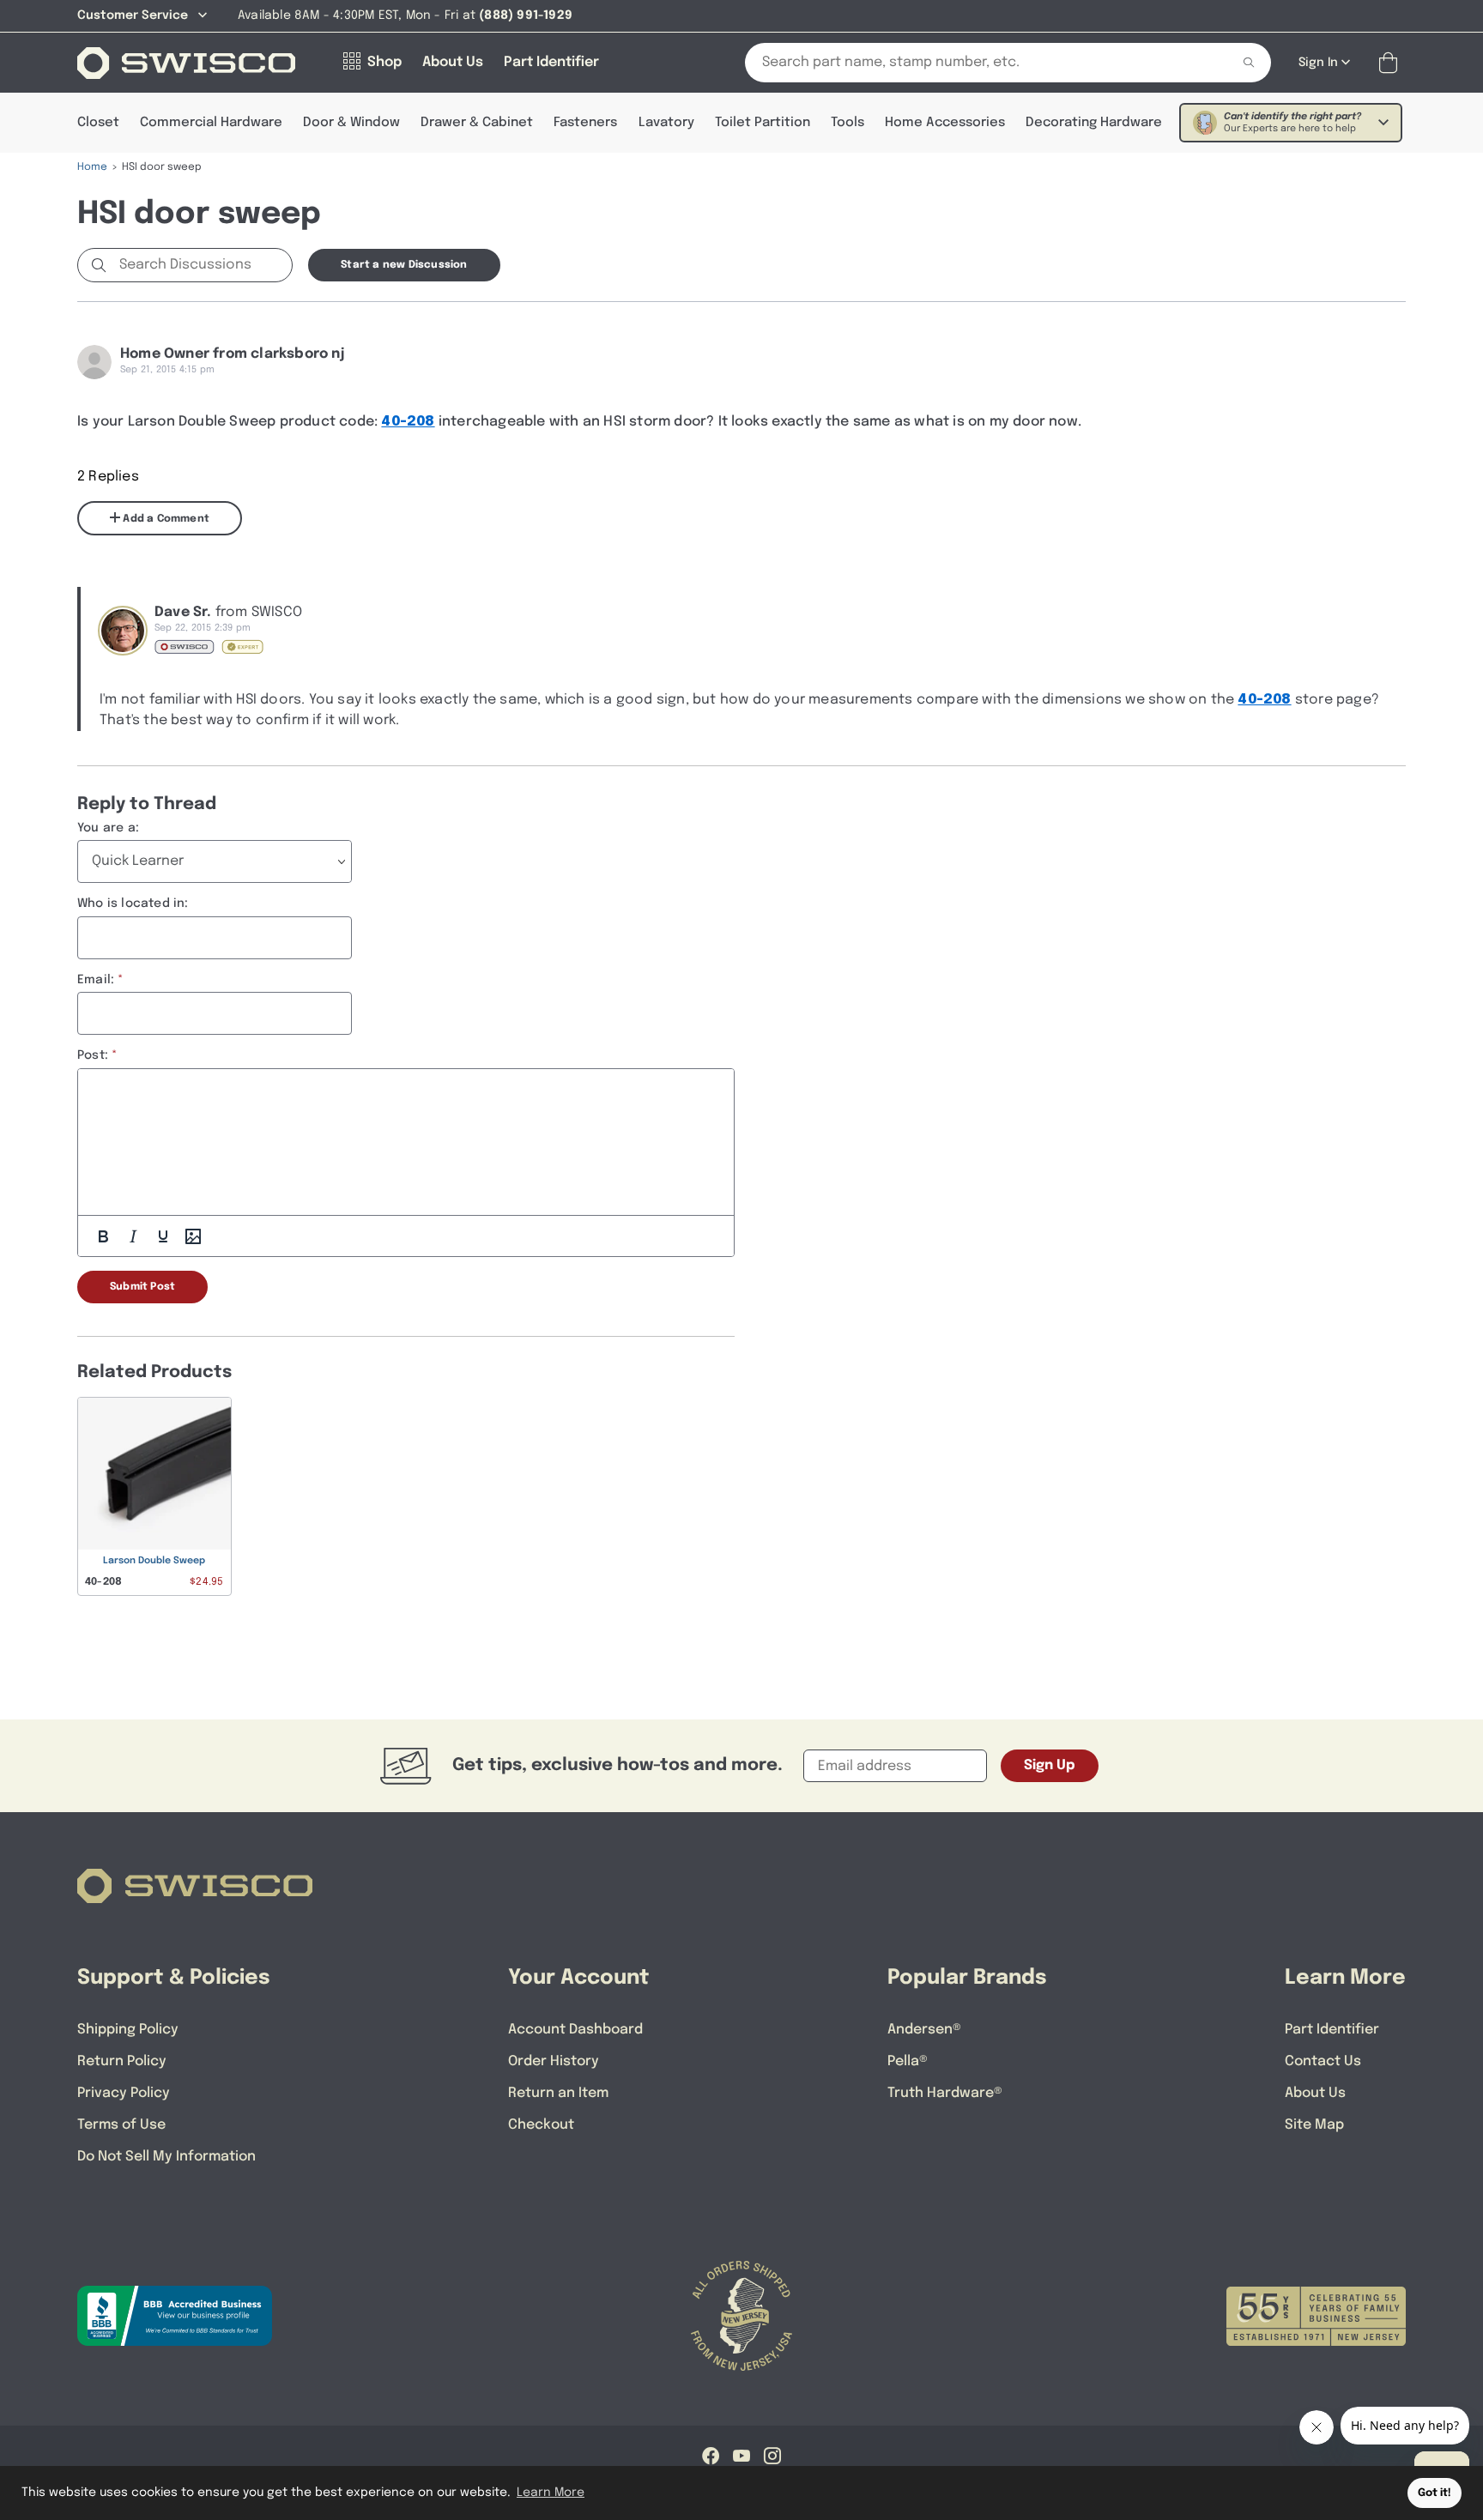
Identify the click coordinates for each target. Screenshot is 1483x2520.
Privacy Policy (124, 2093)
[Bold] (103, 1236)
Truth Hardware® (945, 2093)
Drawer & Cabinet (477, 123)
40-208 (408, 422)
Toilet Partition (763, 123)
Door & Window (351, 123)
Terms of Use (121, 2125)
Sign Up (1050, 1765)
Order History (554, 2061)
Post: (93, 1055)
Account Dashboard (575, 2030)
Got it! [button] (1435, 2493)
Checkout (541, 2125)
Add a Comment (165, 519)
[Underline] (163, 1236)
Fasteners (585, 123)
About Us (1315, 2093)
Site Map (1314, 2125)
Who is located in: (133, 903)
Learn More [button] (551, 2493)
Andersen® (924, 2030)
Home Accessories (945, 123)
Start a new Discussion (404, 265)
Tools (847, 123)
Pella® (908, 2061)
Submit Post (142, 1287)
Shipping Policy (128, 2030)
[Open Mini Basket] (1392, 63)
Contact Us (1323, 2061)
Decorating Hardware (1094, 123)
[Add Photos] (193, 1236)
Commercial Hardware (211, 123)
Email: (96, 980)
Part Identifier (1332, 2030)
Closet (98, 123)
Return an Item (558, 2093)
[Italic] (133, 1236)
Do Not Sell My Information (166, 2157)
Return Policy (122, 2061)
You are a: (108, 828)
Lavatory (666, 123)
